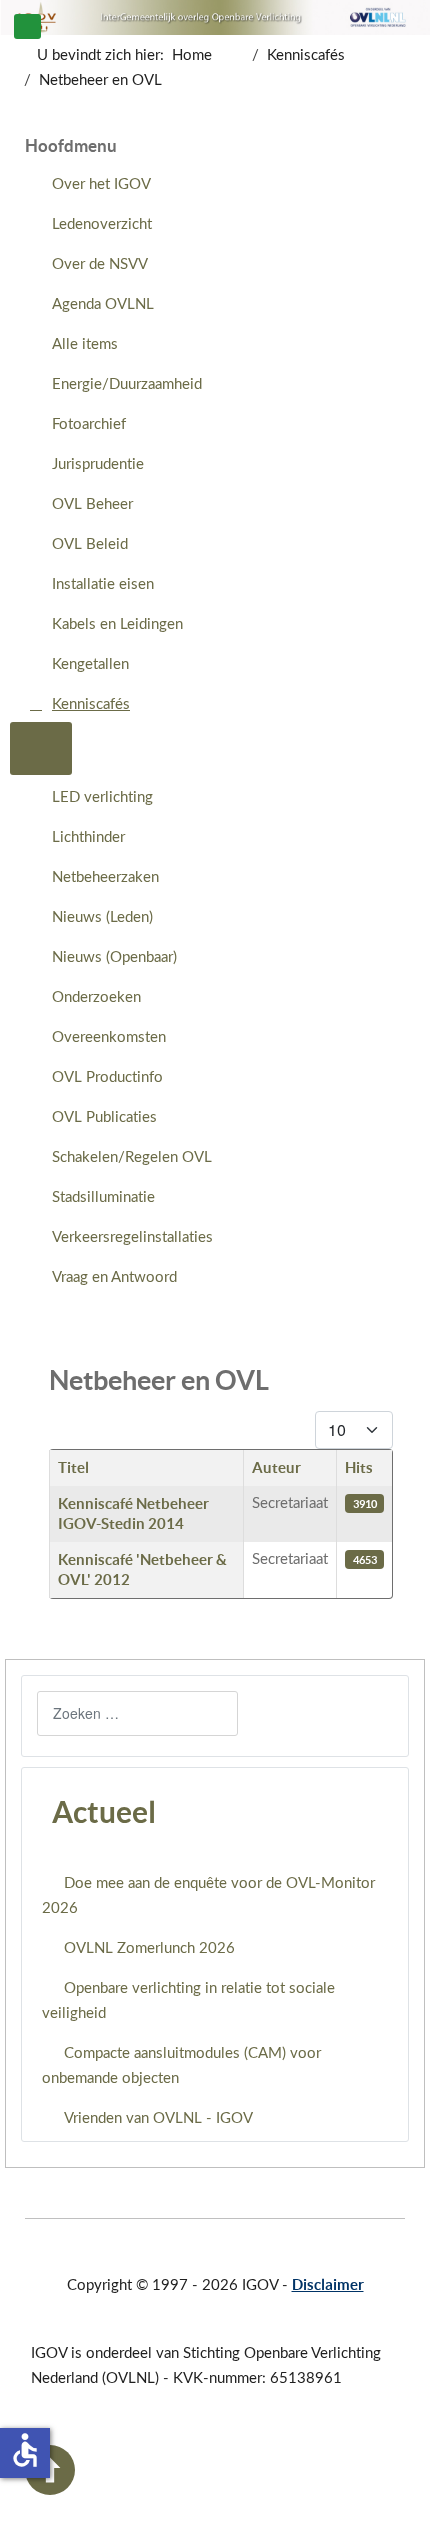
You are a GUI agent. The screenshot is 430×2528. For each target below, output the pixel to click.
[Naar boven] (50, 2490)
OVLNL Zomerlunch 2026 (149, 1948)
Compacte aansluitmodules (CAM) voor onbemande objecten (181, 2066)
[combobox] (137, 1713)
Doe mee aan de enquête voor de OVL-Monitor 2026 (208, 1896)
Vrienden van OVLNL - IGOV (158, 2118)
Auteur (276, 1467)
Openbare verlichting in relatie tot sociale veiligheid (188, 2001)
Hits (359, 1467)
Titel (73, 1467)
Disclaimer (328, 2284)
